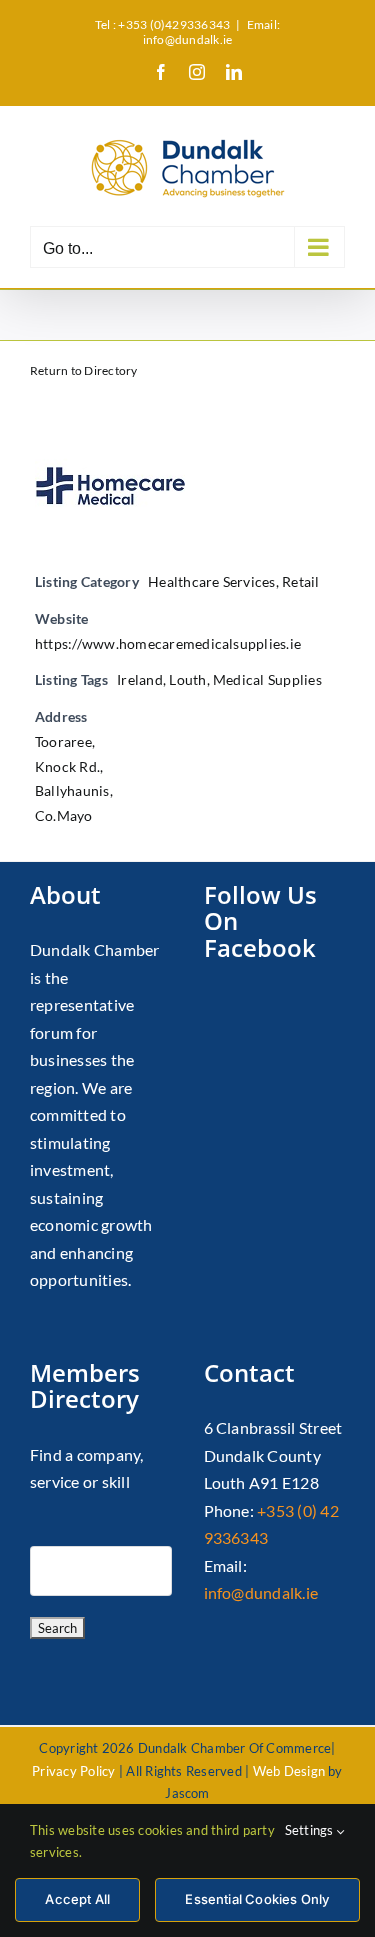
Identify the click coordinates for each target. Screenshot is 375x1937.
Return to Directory (84, 370)
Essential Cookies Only (257, 1899)
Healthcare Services (212, 581)
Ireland (140, 679)
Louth (187, 679)
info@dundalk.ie (261, 1592)
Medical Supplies (267, 679)
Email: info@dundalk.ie (211, 32)
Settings (311, 1830)
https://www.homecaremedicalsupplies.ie (168, 643)
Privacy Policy (73, 1771)
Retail (300, 581)
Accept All (77, 1899)
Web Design (289, 1771)
